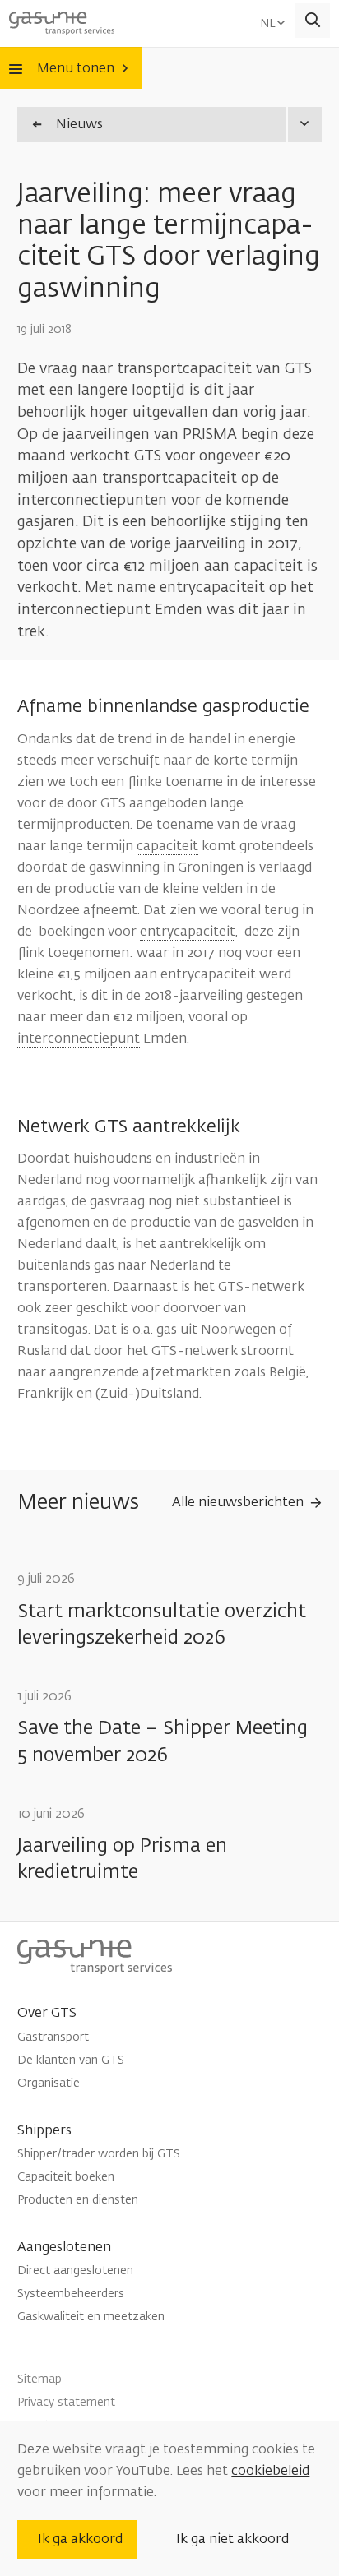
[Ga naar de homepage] (62, 21)
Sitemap (39, 2379)
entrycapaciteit (188, 932)
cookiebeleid (270, 2471)
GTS (113, 803)
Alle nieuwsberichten (238, 1502)
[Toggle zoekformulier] (313, 21)
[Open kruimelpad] (304, 125)
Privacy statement (66, 2402)
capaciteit (167, 846)
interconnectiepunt (79, 1038)
